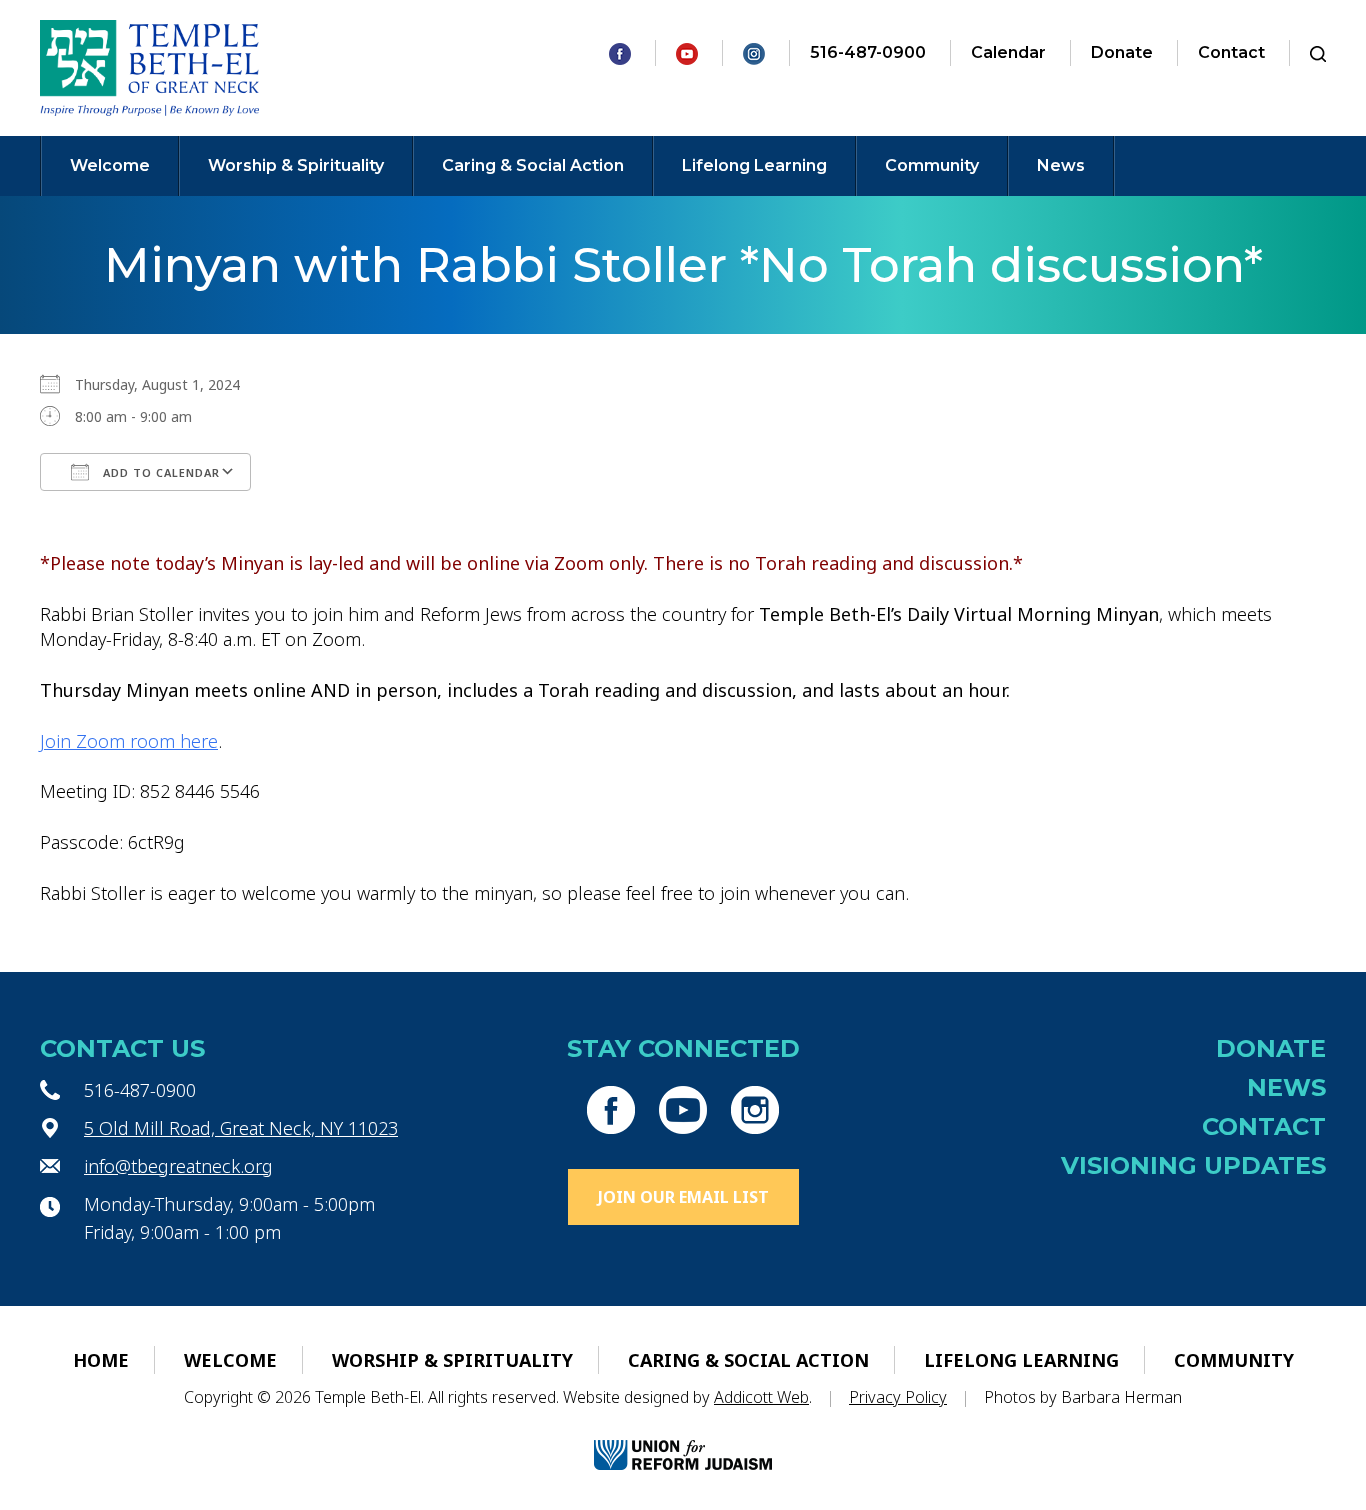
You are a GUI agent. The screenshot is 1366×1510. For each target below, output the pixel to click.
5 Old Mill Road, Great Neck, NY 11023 (241, 1128)
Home (101, 1360)
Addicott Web (761, 1397)
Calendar (1008, 52)
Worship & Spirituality (296, 165)
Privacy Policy (898, 1397)
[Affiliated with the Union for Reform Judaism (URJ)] (683, 1437)
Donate (1122, 52)
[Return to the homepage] (149, 68)
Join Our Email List (683, 1197)
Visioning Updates (1193, 1165)
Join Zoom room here (129, 741)
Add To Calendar (159, 472)
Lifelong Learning (754, 165)
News (1061, 165)
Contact (1231, 52)
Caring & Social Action (533, 165)
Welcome (110, 165)
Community (932, 165)
